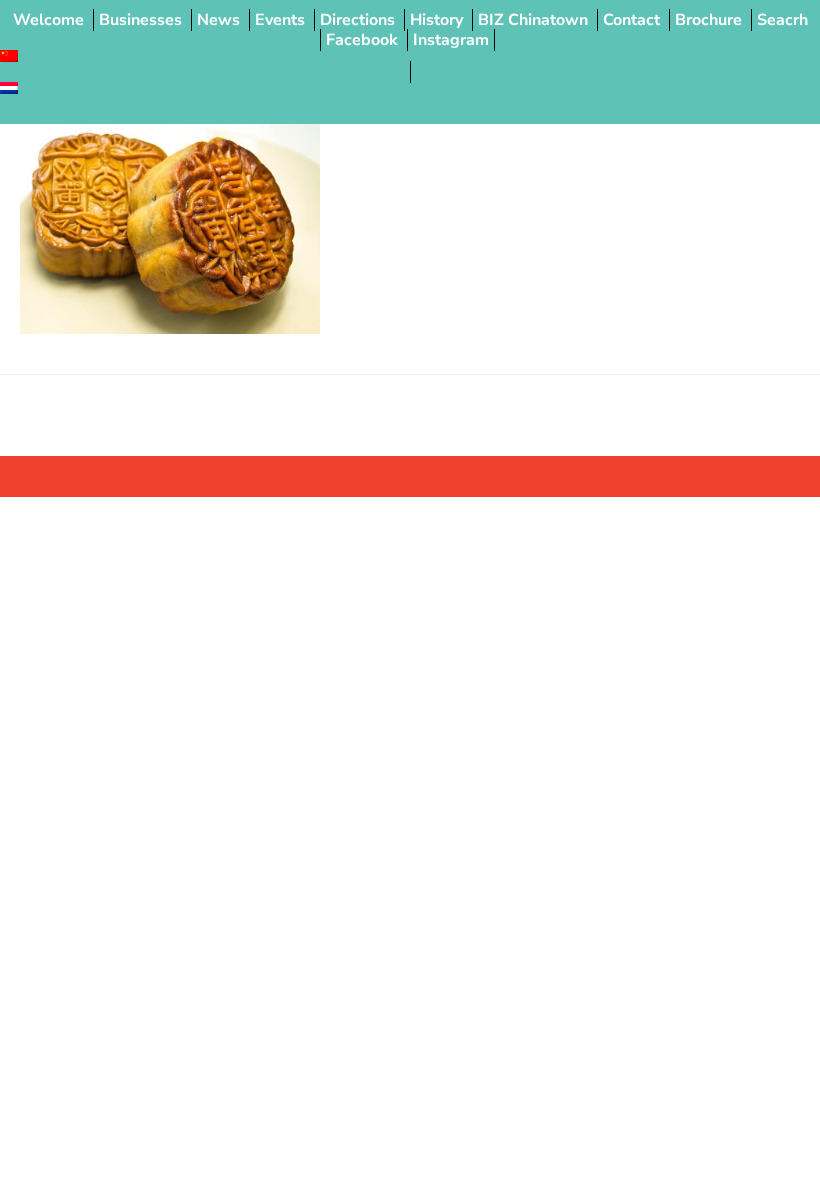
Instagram (451, 40)
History (436, 20)
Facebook (362, 40)
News (218, 20)
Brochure (708, 20)
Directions (357, 20)
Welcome (48, 20)
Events (280, 20)
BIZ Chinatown (533, 20)
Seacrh (782, 20)
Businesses (140, 20)
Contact (631, 20)
